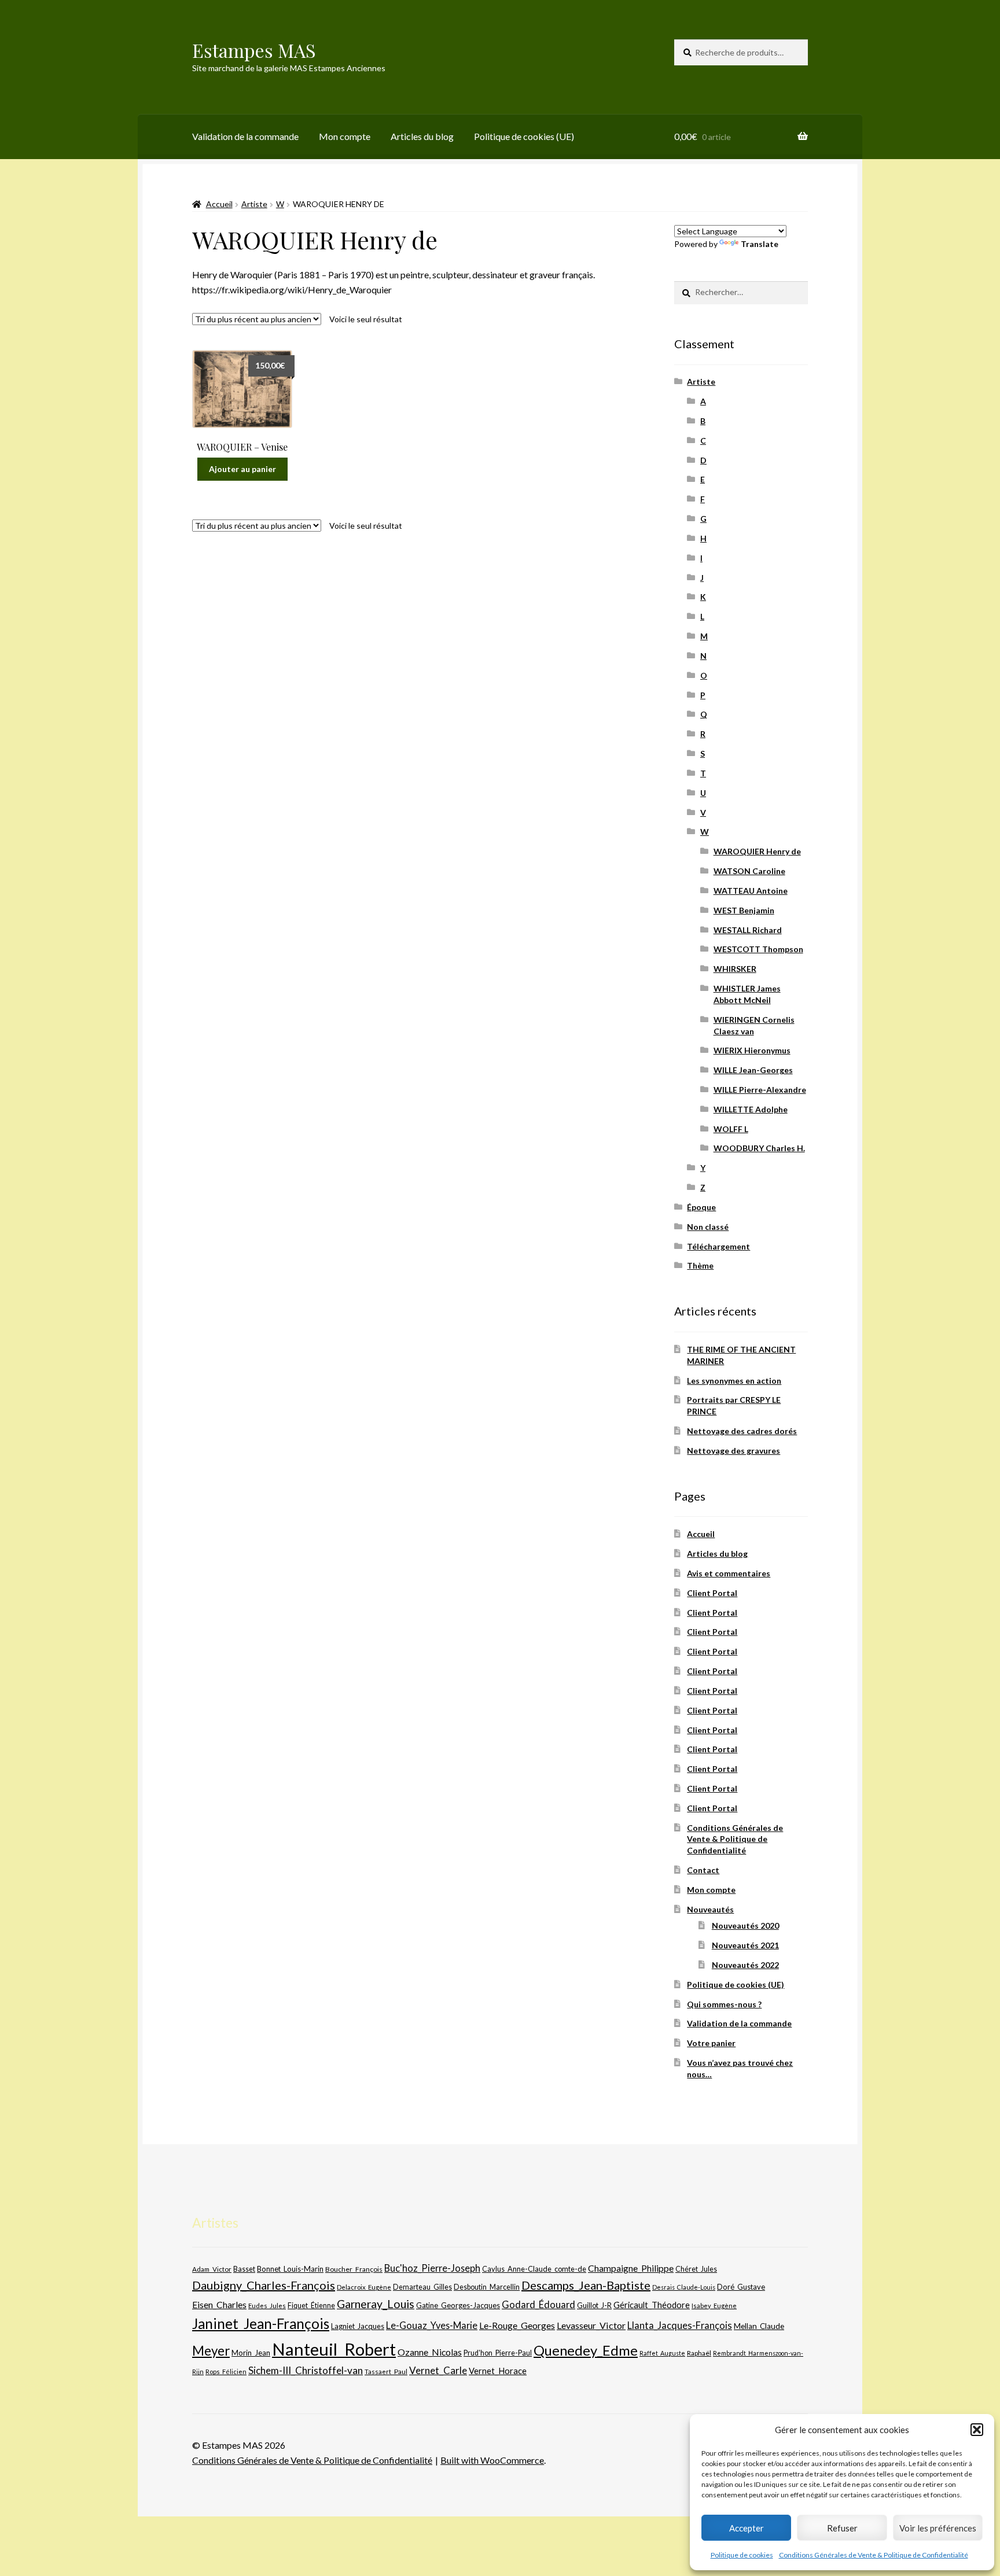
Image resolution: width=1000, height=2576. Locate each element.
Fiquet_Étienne (311, 2306)
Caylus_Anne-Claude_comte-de (534, 2269)
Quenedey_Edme (586, 2350)
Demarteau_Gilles (422, 2287)
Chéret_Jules (696, 2269)
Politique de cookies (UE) (524, 136)
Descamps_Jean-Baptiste (586, 2285)
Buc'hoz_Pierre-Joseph (432, 2268)
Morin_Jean (251, 2353)
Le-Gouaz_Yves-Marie (432, 2325)
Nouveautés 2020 (745, 1925)
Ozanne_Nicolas (430, 2352)
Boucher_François (354, 2269)
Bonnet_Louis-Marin (290, 2269)
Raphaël (699, 2353)
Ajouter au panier (242, 469)
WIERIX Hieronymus (752, 1050)
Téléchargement (718, 1246)
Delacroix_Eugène (364, 2287)
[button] (977, 2430)
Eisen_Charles (219, 2304)
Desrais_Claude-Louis (684, 2287)
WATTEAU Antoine (751, 891)
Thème (700, 1265)
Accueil (219, 204)
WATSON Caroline (749, 871)
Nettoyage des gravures (734, 1451)
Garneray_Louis (376, 2304)
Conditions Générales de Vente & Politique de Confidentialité (874, 2555)
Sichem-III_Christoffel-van (306, 2370)
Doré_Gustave (741, 2287)
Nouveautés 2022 (745, 1965)
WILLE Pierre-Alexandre (760, 1090)
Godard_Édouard (538, 2305)
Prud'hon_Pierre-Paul (498, 2353)
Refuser (842, 2528)
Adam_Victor (212, 2269)
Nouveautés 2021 (745, 1945)
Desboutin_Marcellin (487, 2287)
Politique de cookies (742, 2555)
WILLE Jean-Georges (753, 1070)
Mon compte (345, 136)
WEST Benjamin (744, 910)
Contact (703, 1870)
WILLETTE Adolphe (751, 1109)
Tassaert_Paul (386, 2371)
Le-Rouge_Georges (517, 2325)
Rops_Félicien (226, 2372)
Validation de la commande (245, 136)
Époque (701, 1207)
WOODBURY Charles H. (759, 1148)
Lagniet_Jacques (358, 2326)
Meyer (211, 2351)
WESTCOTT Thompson (758, 949)
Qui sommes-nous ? (724, 2004)
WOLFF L (731, 1129)
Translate (760, 244)
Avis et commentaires (729, 1573)
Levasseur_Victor (591, 2325)
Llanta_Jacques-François (680, 2326)
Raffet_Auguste (662, 2353)
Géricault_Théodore (652, 2305)
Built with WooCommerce (492, 2460)
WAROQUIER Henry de (757, 851)
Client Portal (712, 1593)
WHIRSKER (735, 969)
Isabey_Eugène (714, 2306)
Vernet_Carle (438, 2370)
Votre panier (711, 2043)
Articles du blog (422, 136)
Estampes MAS (254, 50)
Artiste (254, 204)
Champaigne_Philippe (631, 2268)
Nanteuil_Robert (334, 2349)
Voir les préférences (938, 2528)
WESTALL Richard (748, 930)
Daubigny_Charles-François (264, 2285)
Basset (244, 2269)
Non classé (708, 1227)
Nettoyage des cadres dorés (742, 1431)
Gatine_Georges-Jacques (458, 2305)
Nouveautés (710, 1909)
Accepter (747, 2528)
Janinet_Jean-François (261, 2323)
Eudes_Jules (267, 2306)
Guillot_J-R (594, 2305)
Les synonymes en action (734, 1381)
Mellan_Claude (759, 2326)
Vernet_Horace (498, 2371)
